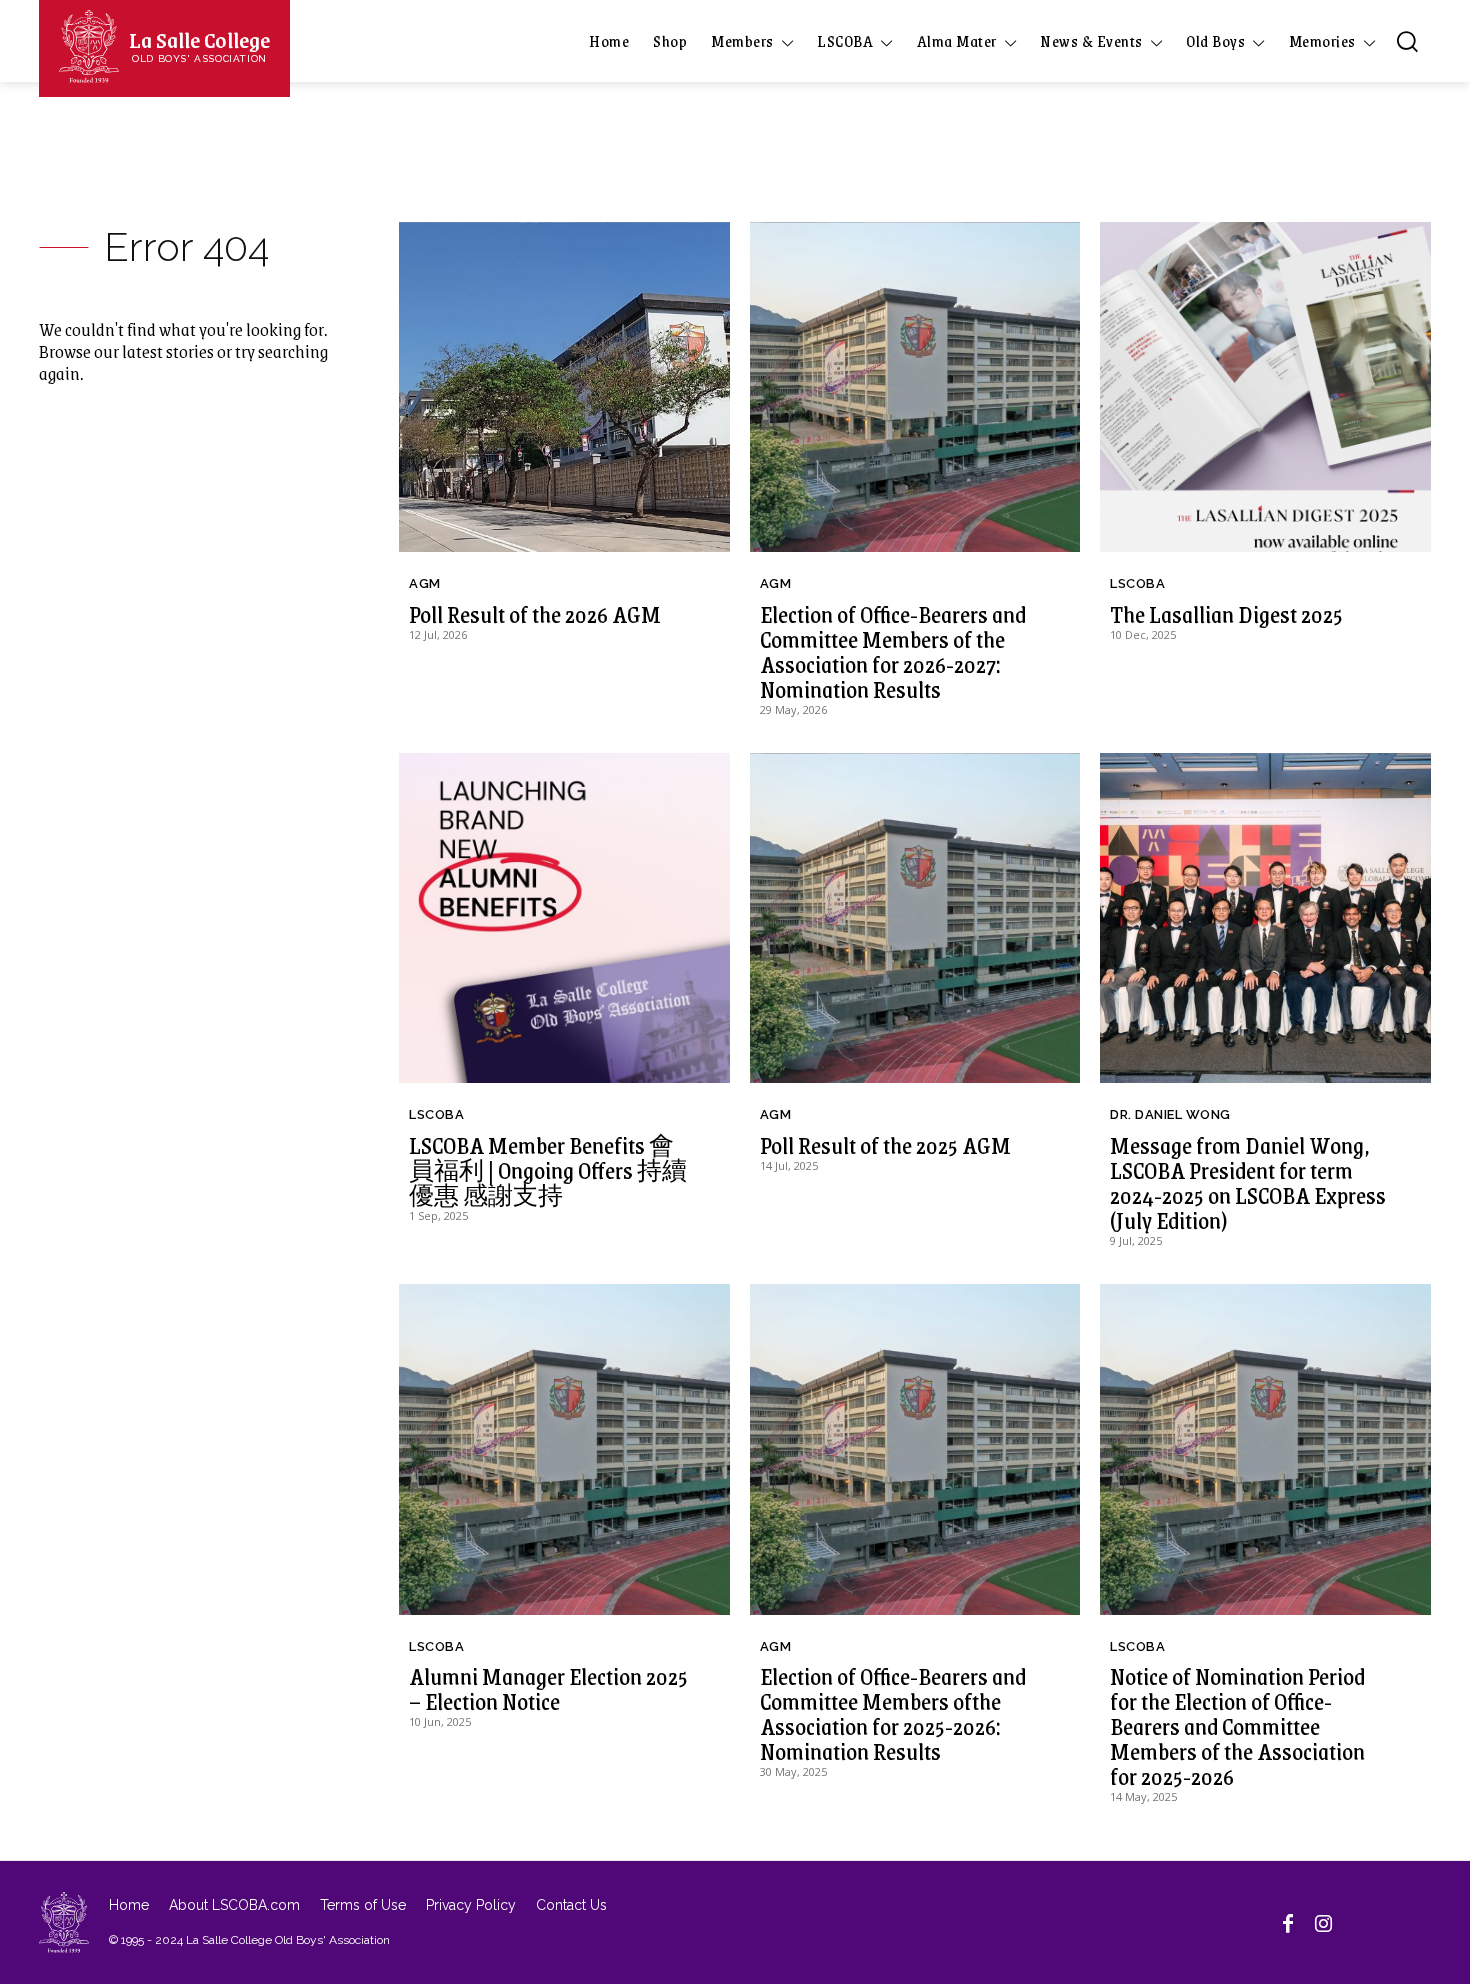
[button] (1407, 41)
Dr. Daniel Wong (1170, 1114)
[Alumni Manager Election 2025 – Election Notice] (564, 1449)
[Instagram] (1324, 1922)
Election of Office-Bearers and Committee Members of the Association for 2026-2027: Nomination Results (893, 651)
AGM (425, 583)
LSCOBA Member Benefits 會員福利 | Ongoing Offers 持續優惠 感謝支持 (548, 1170)
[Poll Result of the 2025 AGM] (915, 918)
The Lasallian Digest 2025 (1226, 614)
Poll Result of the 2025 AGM (885, 1145)
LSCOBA (1137, 583)
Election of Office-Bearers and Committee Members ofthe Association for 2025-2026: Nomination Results (893, 1713)
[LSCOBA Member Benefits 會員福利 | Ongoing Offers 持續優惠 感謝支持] (564, 918)
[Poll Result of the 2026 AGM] (564, 387)
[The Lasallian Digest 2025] (1265, 387)
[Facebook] (1288, 1922)
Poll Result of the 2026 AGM (535, 614)
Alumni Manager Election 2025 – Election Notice (548, 1688)
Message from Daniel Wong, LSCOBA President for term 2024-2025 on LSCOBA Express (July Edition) (1248, 1182)
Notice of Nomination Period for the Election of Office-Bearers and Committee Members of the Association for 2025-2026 (1237, 1726)
